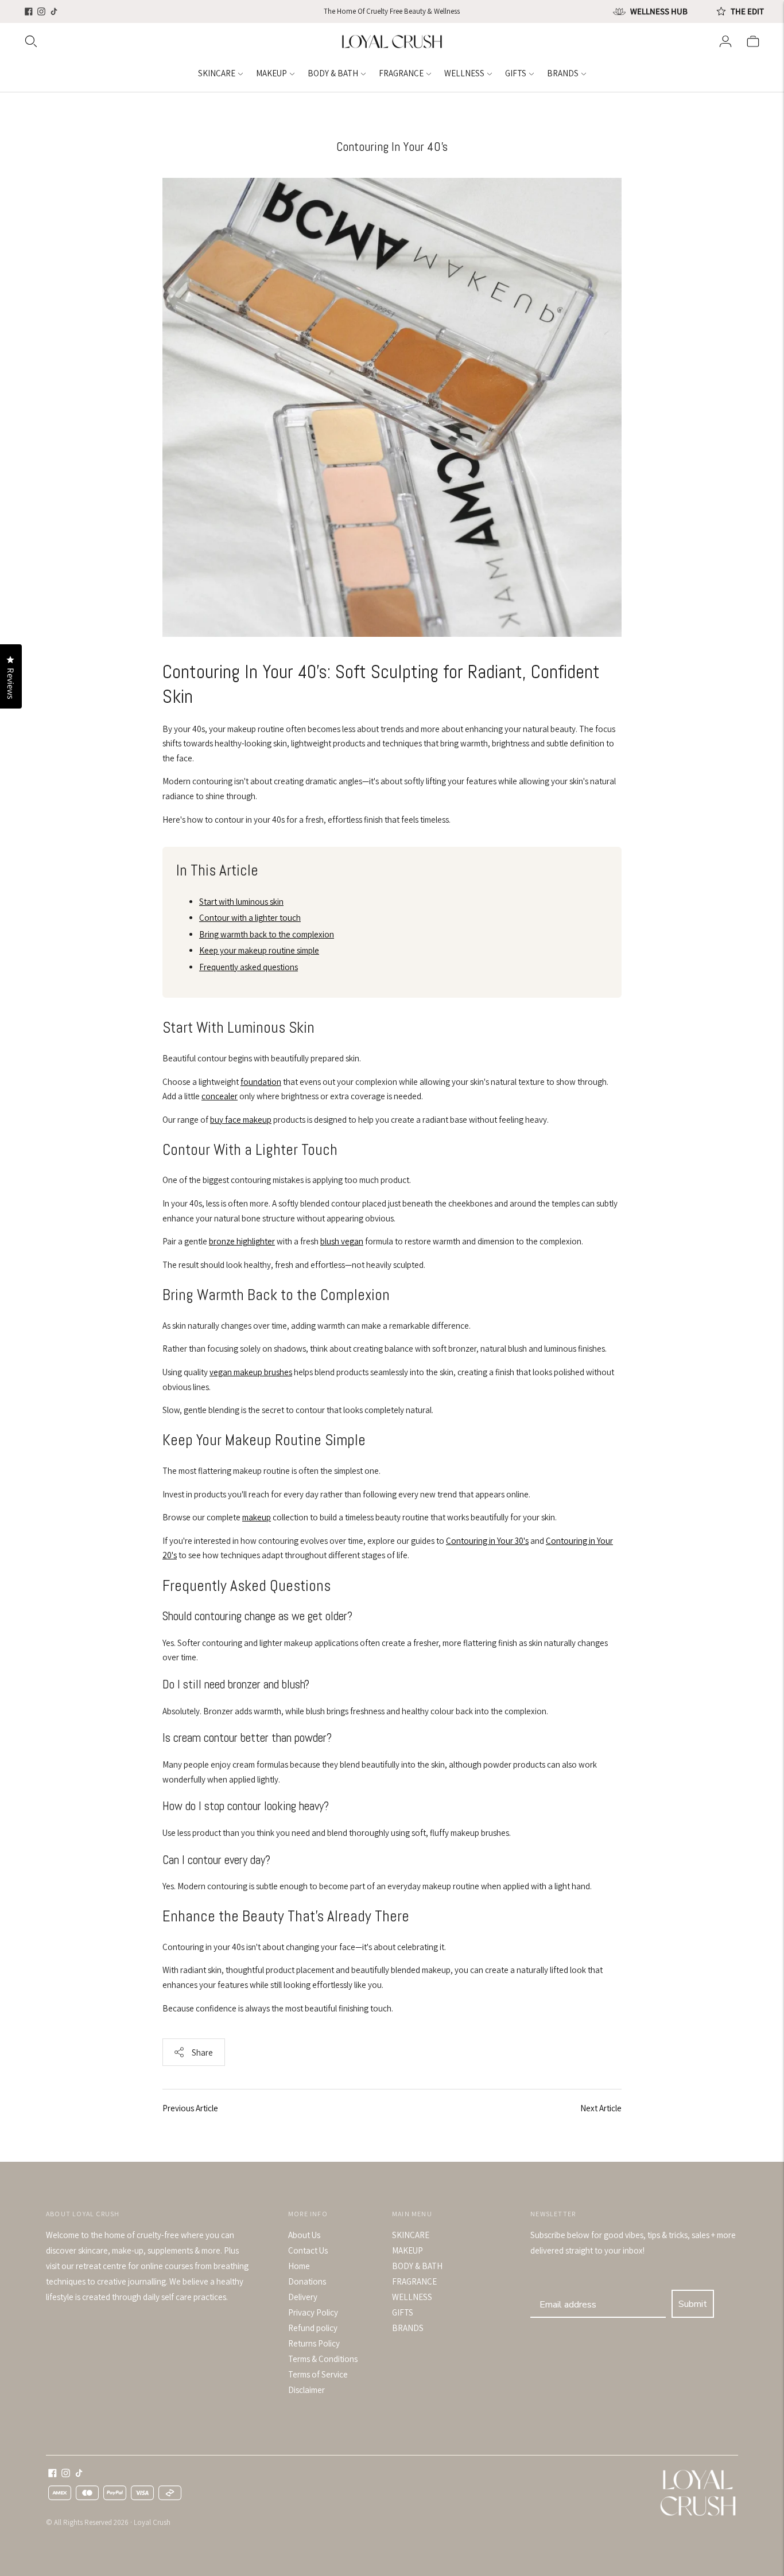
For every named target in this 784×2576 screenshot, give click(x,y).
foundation (261, 1082)
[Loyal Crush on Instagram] (41, 11)
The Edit (747, 11)
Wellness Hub (659, 11)
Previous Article (190, 2108)
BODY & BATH (333, 73)
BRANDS (563, 73)
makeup (257, 1517)
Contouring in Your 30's (487, 1541)
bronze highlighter (242, 1241)
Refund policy (313, 2328)
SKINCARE (217, 73)
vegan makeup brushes (251, 1372)
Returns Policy (314, 2343)
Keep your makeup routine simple (259, 950)
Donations (307, 2281)
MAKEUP (271, 73)
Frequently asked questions (249, 967)
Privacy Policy (313, 2312)
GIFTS (516, 73)
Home (299, 2266)
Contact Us (308, 2250)
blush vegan (342, 1241)
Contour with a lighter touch (250, 918)
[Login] (725, 41)
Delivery (303, 2297)
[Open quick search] (182, 41)
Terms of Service (318, 2374)
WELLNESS (464, 73)
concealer (220, 1096)
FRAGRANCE (401, 73)
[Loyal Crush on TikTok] (54, 11)
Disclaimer (306, 2390)
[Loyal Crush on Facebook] (29, 11)
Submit (693, 2304)
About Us (304, 2235)
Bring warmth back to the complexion (267, 934)
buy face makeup (241, 1120)
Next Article (601, 2108)
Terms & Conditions (323, 2359)
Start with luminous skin (241, 902)
